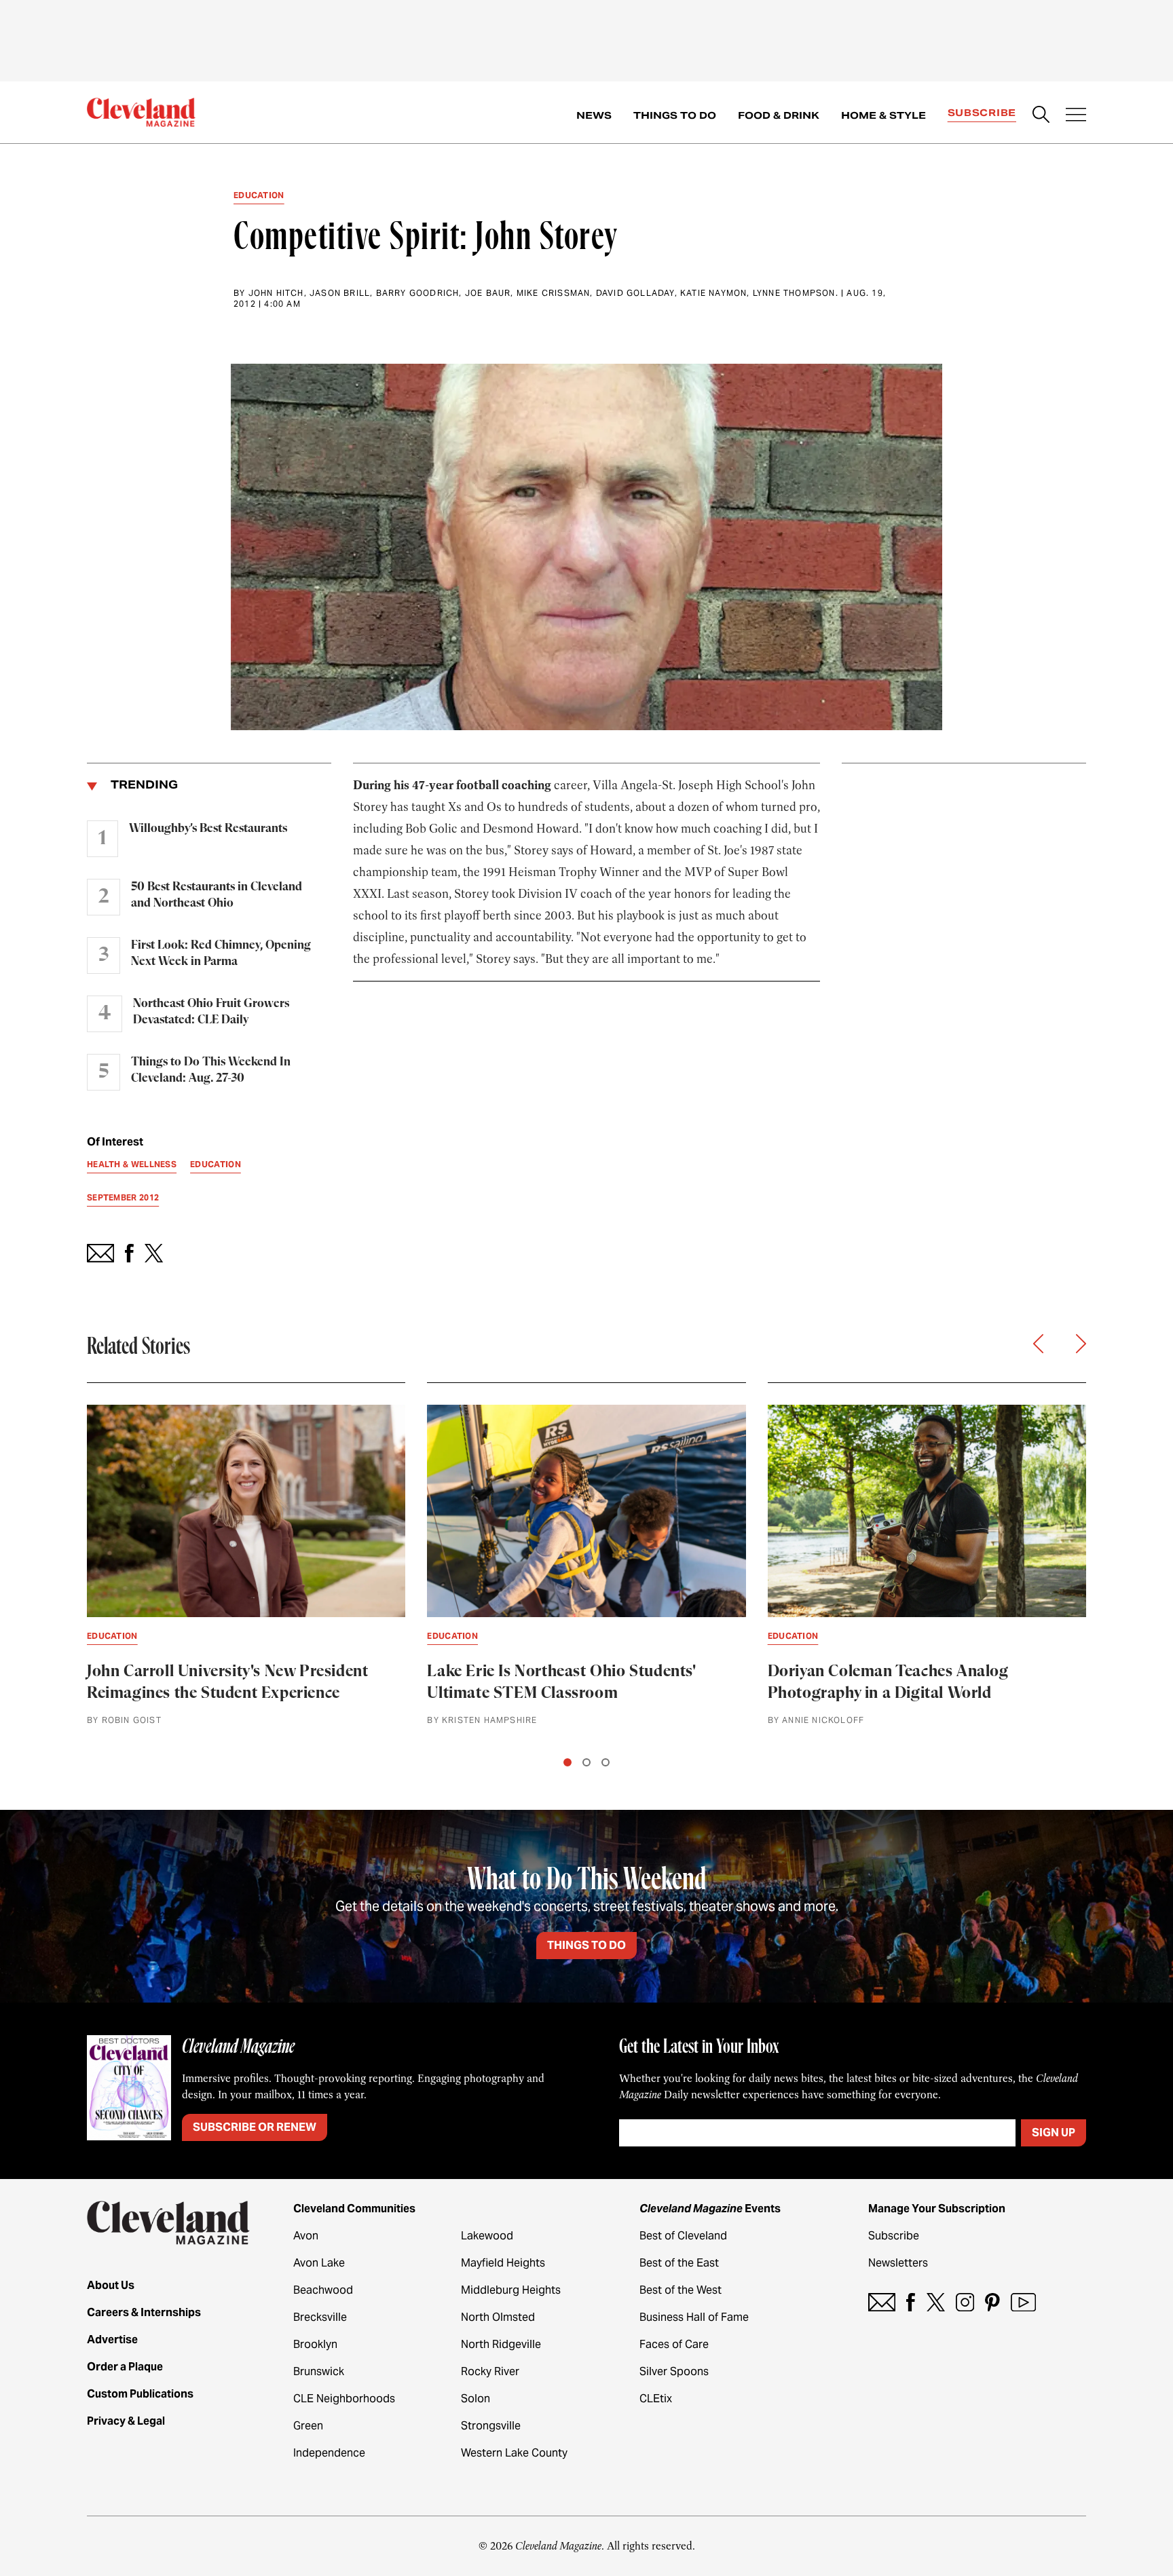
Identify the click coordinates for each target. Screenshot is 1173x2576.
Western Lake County (514, 2453)
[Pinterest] (992, 2302)
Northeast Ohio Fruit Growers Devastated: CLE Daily (211, 1012)
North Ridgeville (501, 2344)
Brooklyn (315, 2344)
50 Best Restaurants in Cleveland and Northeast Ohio (217, 895)
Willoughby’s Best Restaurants (208, 829)
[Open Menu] (1076, 116)
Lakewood (487, 2236)
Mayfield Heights (503, 2263)
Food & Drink (779, 115)
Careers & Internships (144, 2312)
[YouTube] (1023, 2302)
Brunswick (319, 2371)
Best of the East (679, 2263)
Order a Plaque (125, 2367)
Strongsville (491, 2426)
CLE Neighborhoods (344, 2399)
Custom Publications (140, 2394)
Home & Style (883, 115)
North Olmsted (498, 2317)
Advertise (112, 2340)
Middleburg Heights (511, 2290)
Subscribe (982, 113)
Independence (329, 2453)
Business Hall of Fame (694, 2317)
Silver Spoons (674, 2371)
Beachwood (323, 2290)
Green (308, 2426)
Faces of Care (674, 2344)
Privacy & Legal (126, 2421)
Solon (476, 2399)
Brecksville (320, 2317)
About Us (111, 2285)
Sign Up (1054, 2133)
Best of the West (681, 2290)
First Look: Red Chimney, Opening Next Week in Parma (221, 953)
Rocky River (490, 2371)
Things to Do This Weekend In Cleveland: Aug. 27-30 (211, 1070)
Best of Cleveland (683, 2236)
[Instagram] (965, 2302)
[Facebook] (911, 2302)
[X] (936, 2302)
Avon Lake (319, 2263)
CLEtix (656, 2399)
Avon (306, 2236)
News (594, 115)
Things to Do (675, 115)
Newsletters (898, 2263)
